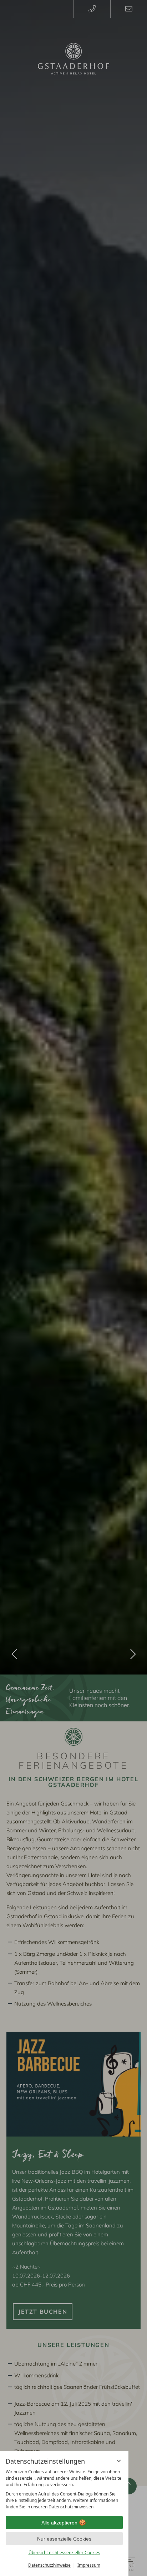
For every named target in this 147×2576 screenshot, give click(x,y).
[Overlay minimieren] (119, 2461)
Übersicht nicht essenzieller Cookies (64, 2553)
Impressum (89, 2565)
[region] (64, 2489)
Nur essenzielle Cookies (64, 2539)
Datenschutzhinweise (49, 2565)
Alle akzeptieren (59, 2523)
